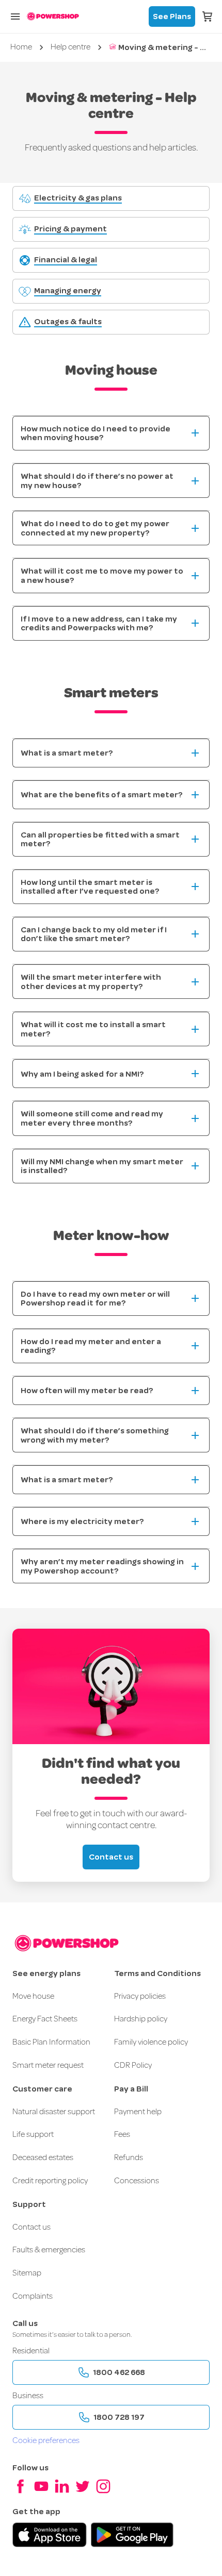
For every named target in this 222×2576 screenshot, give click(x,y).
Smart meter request (48, 2066)
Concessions (137, 2181)
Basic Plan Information (51, 2043)
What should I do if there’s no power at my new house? (97, 481)
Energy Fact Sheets (45, 2019)
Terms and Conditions (157, 1973)
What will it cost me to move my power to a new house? (102, 575)
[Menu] (15, 16)
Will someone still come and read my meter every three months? (92, 1118)
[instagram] (103, 2486)
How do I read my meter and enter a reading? (91, 1346)
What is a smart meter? (67, 753)
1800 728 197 (119, 2417)
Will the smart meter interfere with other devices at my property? (91, 982)
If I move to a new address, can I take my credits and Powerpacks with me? (99, 623)
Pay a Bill (131, 2089)
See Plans (172, 16)
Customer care (42, 2089)
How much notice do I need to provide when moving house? (96, 433)
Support (29, 2204)
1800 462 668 (119, 2372)
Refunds (129, 2158)
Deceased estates (43, 2158)
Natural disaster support (54, 2112)
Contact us (111, 1857)
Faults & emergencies (49, 2250)
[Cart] (208, 16)
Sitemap (27, 2273)
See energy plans (46, 1973)
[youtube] (41, 2486)
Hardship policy (141, 2019)
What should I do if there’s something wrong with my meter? (95, 1435)
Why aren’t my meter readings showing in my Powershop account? (102, 1566)
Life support (33, 2135)
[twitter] (83, 2486)
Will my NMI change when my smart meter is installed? (102, 1166)
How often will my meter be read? (87, 1390)
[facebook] (21, 2486)
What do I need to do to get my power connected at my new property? (95, 528)
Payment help (138, 2112)
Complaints (33, 2297)
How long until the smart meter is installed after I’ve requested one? (90, 887)
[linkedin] (62, 2486)
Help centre (70, 47)
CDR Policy (133, 2066)
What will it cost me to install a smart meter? (93, 1029)
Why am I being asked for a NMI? (82, 1074)
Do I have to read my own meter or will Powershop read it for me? (95, 1299)
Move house (33, 1997)
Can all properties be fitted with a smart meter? (100, 839)
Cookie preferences (46, 2441)
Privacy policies (140, 1997)
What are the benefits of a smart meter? (101, 794)
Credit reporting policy (50, 2181)
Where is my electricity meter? (82, 1521)
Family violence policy (151, 2043)
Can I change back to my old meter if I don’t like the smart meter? (94, 934)
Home (21, 47)
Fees (122, 2135)
